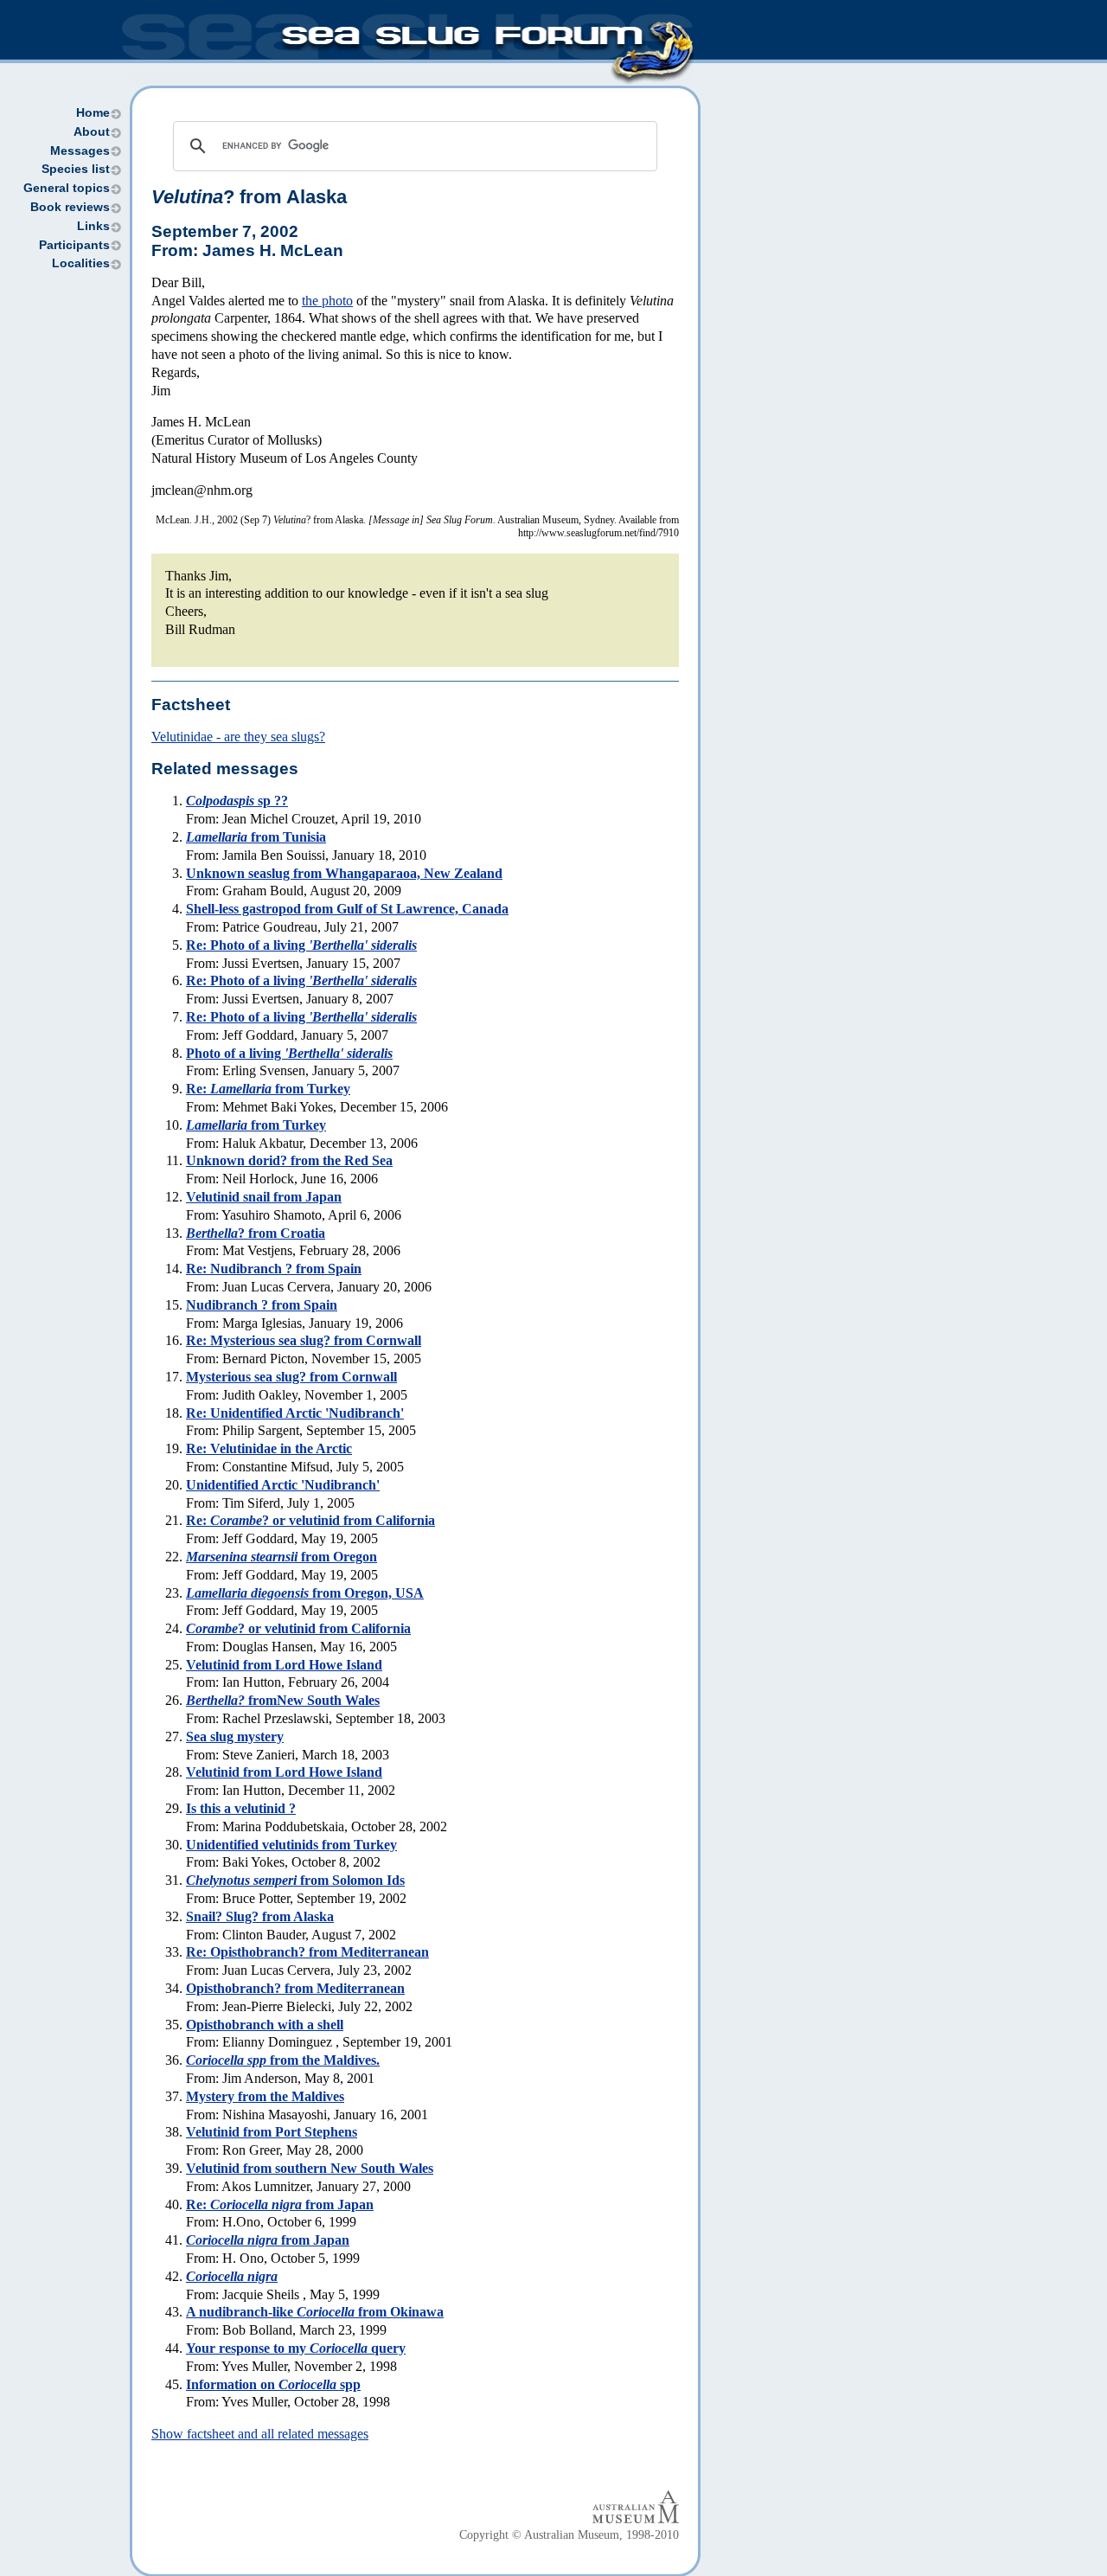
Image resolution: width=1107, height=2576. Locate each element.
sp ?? (237, 801)
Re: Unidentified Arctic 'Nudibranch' (295, 1413)
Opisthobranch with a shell (265, 2025)
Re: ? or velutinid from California (310, 1520)
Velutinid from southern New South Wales (310, 2168)
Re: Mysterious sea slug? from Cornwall (304, 1340)
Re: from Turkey (268, 1089)
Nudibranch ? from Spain (262, 1305)
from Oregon (282, 1557)
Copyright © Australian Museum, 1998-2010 (569, 2535)
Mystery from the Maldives (265, 2096)
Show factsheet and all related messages (260, 2434)
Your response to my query (296, 2348)
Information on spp (273, 2384)
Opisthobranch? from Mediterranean (295, 1988)
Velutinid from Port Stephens (272, 2132)
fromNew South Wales (283, 1700)
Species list (76, 169)
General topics (67, 188)
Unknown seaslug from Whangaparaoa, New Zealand (344, 873)
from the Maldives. (283, 2060)
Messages (80, 151)
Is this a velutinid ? (241, 1808)
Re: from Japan (280, 2204)
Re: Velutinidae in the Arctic (269, 1448)
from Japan (268, 2240)
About (92, 132)
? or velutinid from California (298, 1628)
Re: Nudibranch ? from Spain (274, 1269)
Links (93, 226)
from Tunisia (256, 837)
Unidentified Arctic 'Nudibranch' (283, 1485)
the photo (327, 301)
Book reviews (70, 207)
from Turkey (256, 1125)
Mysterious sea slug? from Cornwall (291, 1377)
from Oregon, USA (305, 1593)
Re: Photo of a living (301, 945)
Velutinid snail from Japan (264, 1197)
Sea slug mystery (235, 1737)
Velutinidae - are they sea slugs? (238, 737)
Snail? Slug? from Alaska (260, 1916)
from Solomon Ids (295, 1880)
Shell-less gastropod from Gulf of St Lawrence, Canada (347, 909)
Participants (74, 245)
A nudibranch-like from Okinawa (315, 2312)
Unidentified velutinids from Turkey (291, 1845)
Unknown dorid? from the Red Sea (289, 1160)
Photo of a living (289, 1053)
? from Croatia (256, 1233)
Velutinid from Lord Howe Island (284, 1665)
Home (93, 113)
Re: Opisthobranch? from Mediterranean (307, 1952)
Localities (81, 263)
